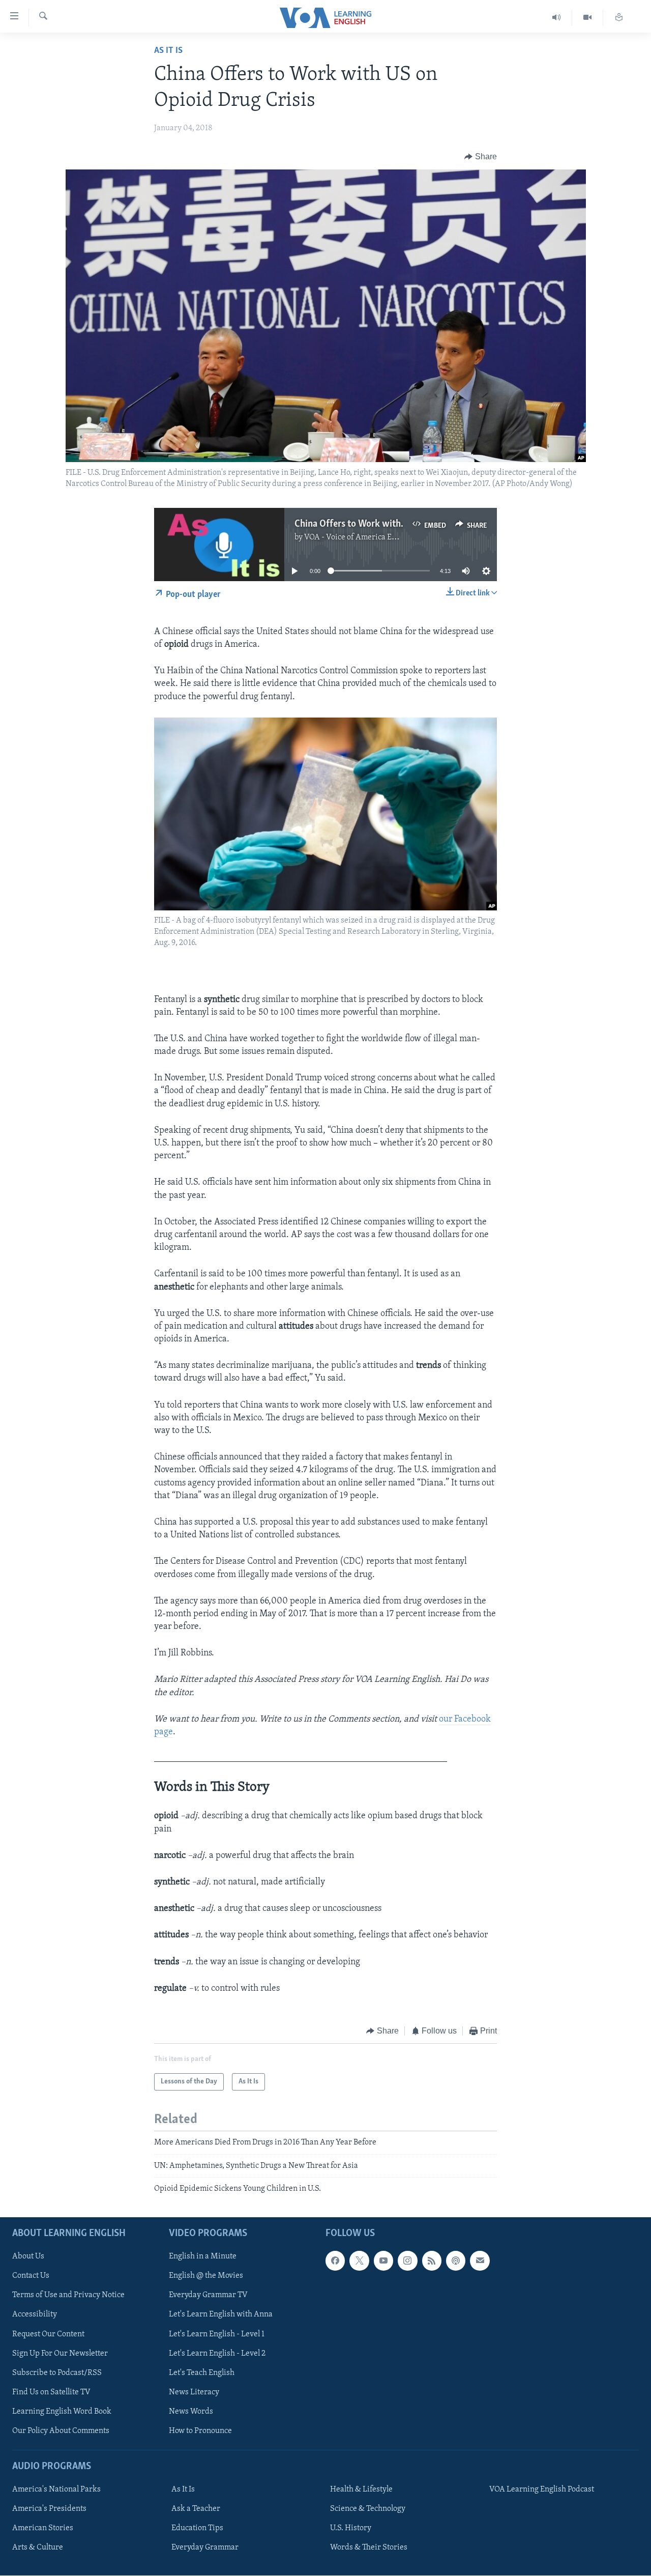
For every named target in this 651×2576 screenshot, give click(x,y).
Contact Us (31, 2276)
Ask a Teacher (196, 2509)
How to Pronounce (200, 2431)
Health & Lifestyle (361, 2490)
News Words (191, 2412)
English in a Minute (203, 2257)
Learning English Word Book (62, 2412)
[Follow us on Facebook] (335, 2261)
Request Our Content (48, 2334)
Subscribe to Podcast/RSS (57, 2373)
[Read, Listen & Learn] (619, 18)
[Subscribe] (480, 2261)
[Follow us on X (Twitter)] (359, 2261)
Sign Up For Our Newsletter (60, 2354)
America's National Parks (56, 2490)
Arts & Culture (38, 2548)
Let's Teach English (202, 2373)
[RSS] (432, 2261)
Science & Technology (368, 2509)
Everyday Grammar (205, 2548)
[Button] (481, 157)
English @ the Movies (206, 2276)
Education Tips (197, 2529)
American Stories (43, 2529)
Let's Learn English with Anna (221, 2315)
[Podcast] (456, 2261)
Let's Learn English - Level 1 (217, 2334)
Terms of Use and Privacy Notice (68, 2296)
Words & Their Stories (369, 2548)
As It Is (168, 51)
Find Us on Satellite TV (51, 2392)
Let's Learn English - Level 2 (217, 2354)
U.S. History (351, 2529)
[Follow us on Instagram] (407, 2261)
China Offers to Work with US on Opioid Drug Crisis (398, 524)
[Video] (588, 18)
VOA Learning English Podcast (542, 2490)
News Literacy (194, 2392)
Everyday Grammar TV (208, 2296)
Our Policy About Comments (61, 2431)
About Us (28, 2257)
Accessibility (35, 2315)
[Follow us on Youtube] (383, 2261)
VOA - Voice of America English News (369, 537)
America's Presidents (49, 2509)
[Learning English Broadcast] (557, 18)
